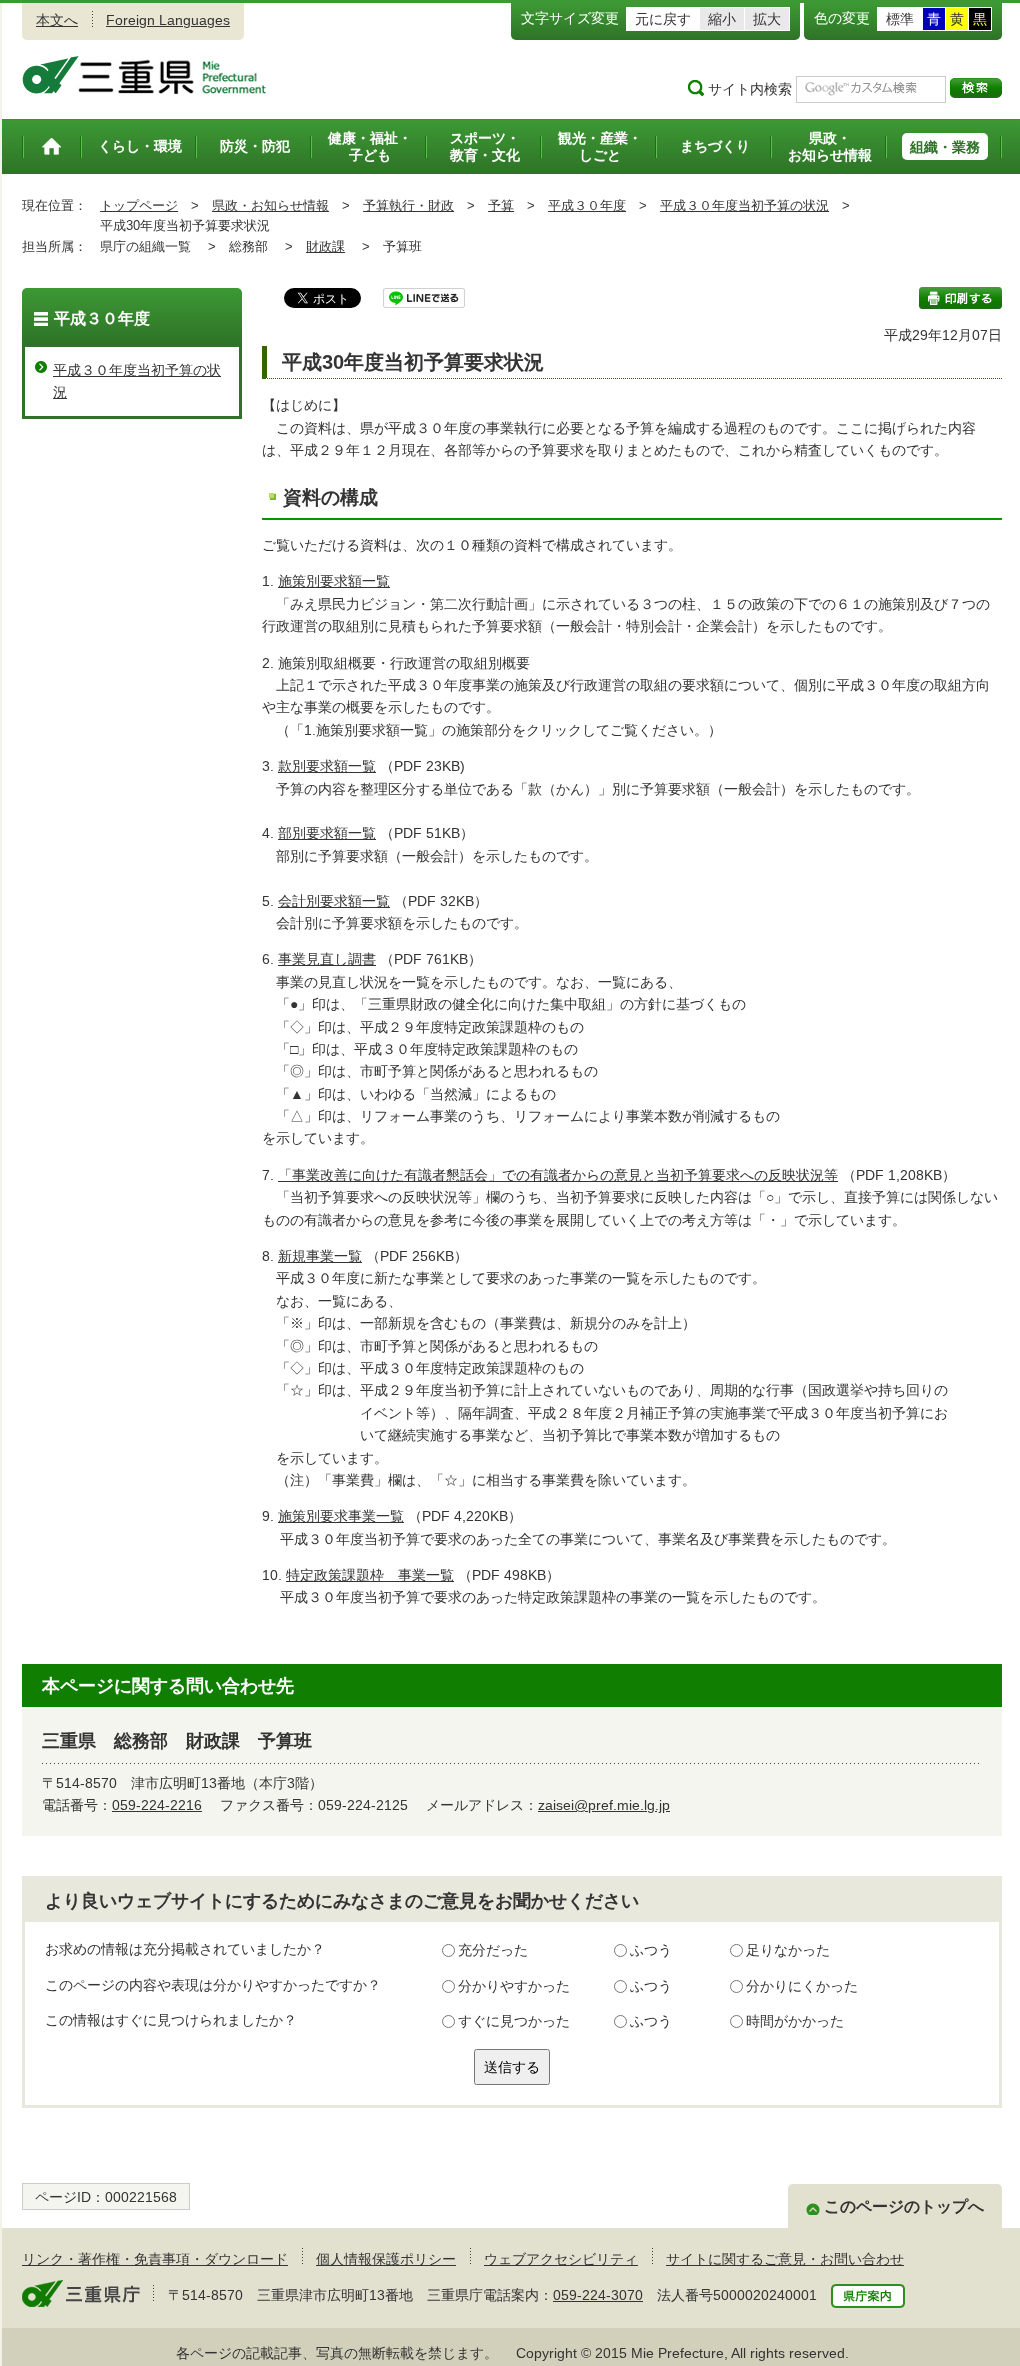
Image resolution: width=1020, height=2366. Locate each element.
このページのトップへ (904, 2206)
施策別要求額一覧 (334, 581)
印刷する (960, 298)
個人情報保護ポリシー (386, 2259)
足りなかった (788, 1950)
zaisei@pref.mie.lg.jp (604, 1805)
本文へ (57, 20)
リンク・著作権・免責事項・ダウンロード (155, 2259)
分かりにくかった (802, 1986)
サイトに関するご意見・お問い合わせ (785, 2259)
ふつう (651, 1950)
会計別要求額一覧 (334, 901)
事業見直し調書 (327, 959)
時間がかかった (795, 2021)
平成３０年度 (587, 205)
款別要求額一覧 (327, 766)
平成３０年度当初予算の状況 (744, 205)
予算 (501, 205)
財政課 (325, 246)
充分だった (493, 1950)
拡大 (767, 19)
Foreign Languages (168, 20)
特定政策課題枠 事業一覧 (370, 1575)
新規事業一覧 (320, 1256)
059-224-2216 (157, 1805)
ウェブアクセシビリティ (561, 2259)
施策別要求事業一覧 (341, 1516)
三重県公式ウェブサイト (144, 75)
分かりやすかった (514, 1986)
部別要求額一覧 (327, 833)
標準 (900, 19)
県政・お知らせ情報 (270, 205)
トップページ (139, 205)
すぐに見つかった (514, 2021)
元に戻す (663, 19)
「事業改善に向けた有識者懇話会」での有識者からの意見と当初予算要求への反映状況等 (558, 1175)
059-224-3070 (598, 2295)
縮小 (722, 19)
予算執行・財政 (408, 205)
